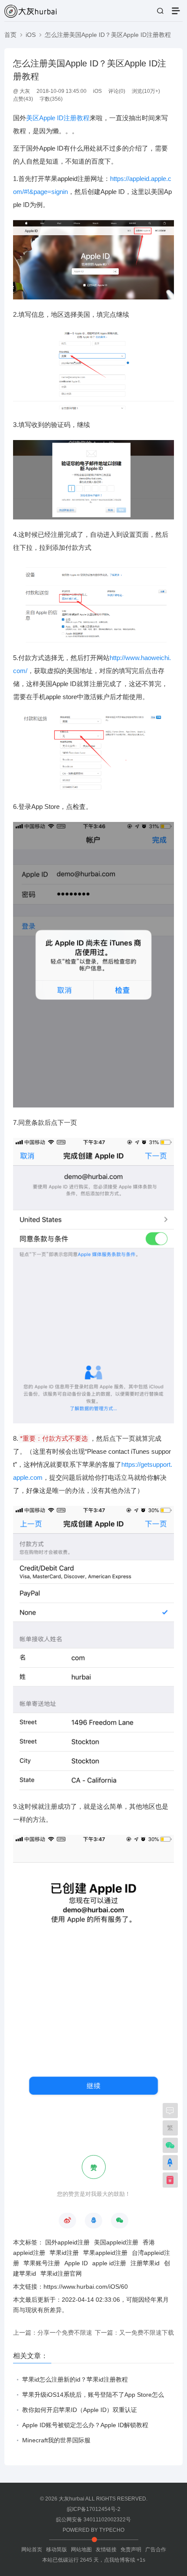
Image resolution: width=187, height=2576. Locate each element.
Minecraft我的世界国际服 (56, 2440)
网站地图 (81, 2550)
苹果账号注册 (42, 2263)
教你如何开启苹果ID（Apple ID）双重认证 (80, 2410)
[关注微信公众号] (170, 2146)
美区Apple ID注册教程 (58, 118)
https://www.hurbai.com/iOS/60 (86, 2287)
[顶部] (170, 2164)
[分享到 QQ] (93, 2221)
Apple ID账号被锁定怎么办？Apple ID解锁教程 (85, 2425)
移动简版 (57, 2550)
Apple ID (76, 2263)
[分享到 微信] (120, 2221)
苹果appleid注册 (105, 2253)
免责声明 (131, 2550)
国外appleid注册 (67, 2242)
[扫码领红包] (170, 2181)
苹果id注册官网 (61, 2274)
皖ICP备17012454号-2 (94, 2509)
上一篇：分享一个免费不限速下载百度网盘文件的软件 (53, 2335)
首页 (10, 35)
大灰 (25, 91)
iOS (31, 35)
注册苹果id (145, 2263)
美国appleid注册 (116, 2242)
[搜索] (160, 11)
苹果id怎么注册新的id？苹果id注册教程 (75, 2379)
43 (28, 99)
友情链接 (106, 2550)
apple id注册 (109, 2263)
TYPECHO (112, 2530)
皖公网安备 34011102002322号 (93, 2520)
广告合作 (156, 2550)
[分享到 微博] (67, 2221)
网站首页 (32, 2550)
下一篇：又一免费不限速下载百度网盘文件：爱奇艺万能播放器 (134, 2335)
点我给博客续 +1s (125, 2560)
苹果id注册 (64, 2253)
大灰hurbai (72, 2499)
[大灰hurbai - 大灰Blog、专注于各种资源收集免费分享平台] (30, 11)
